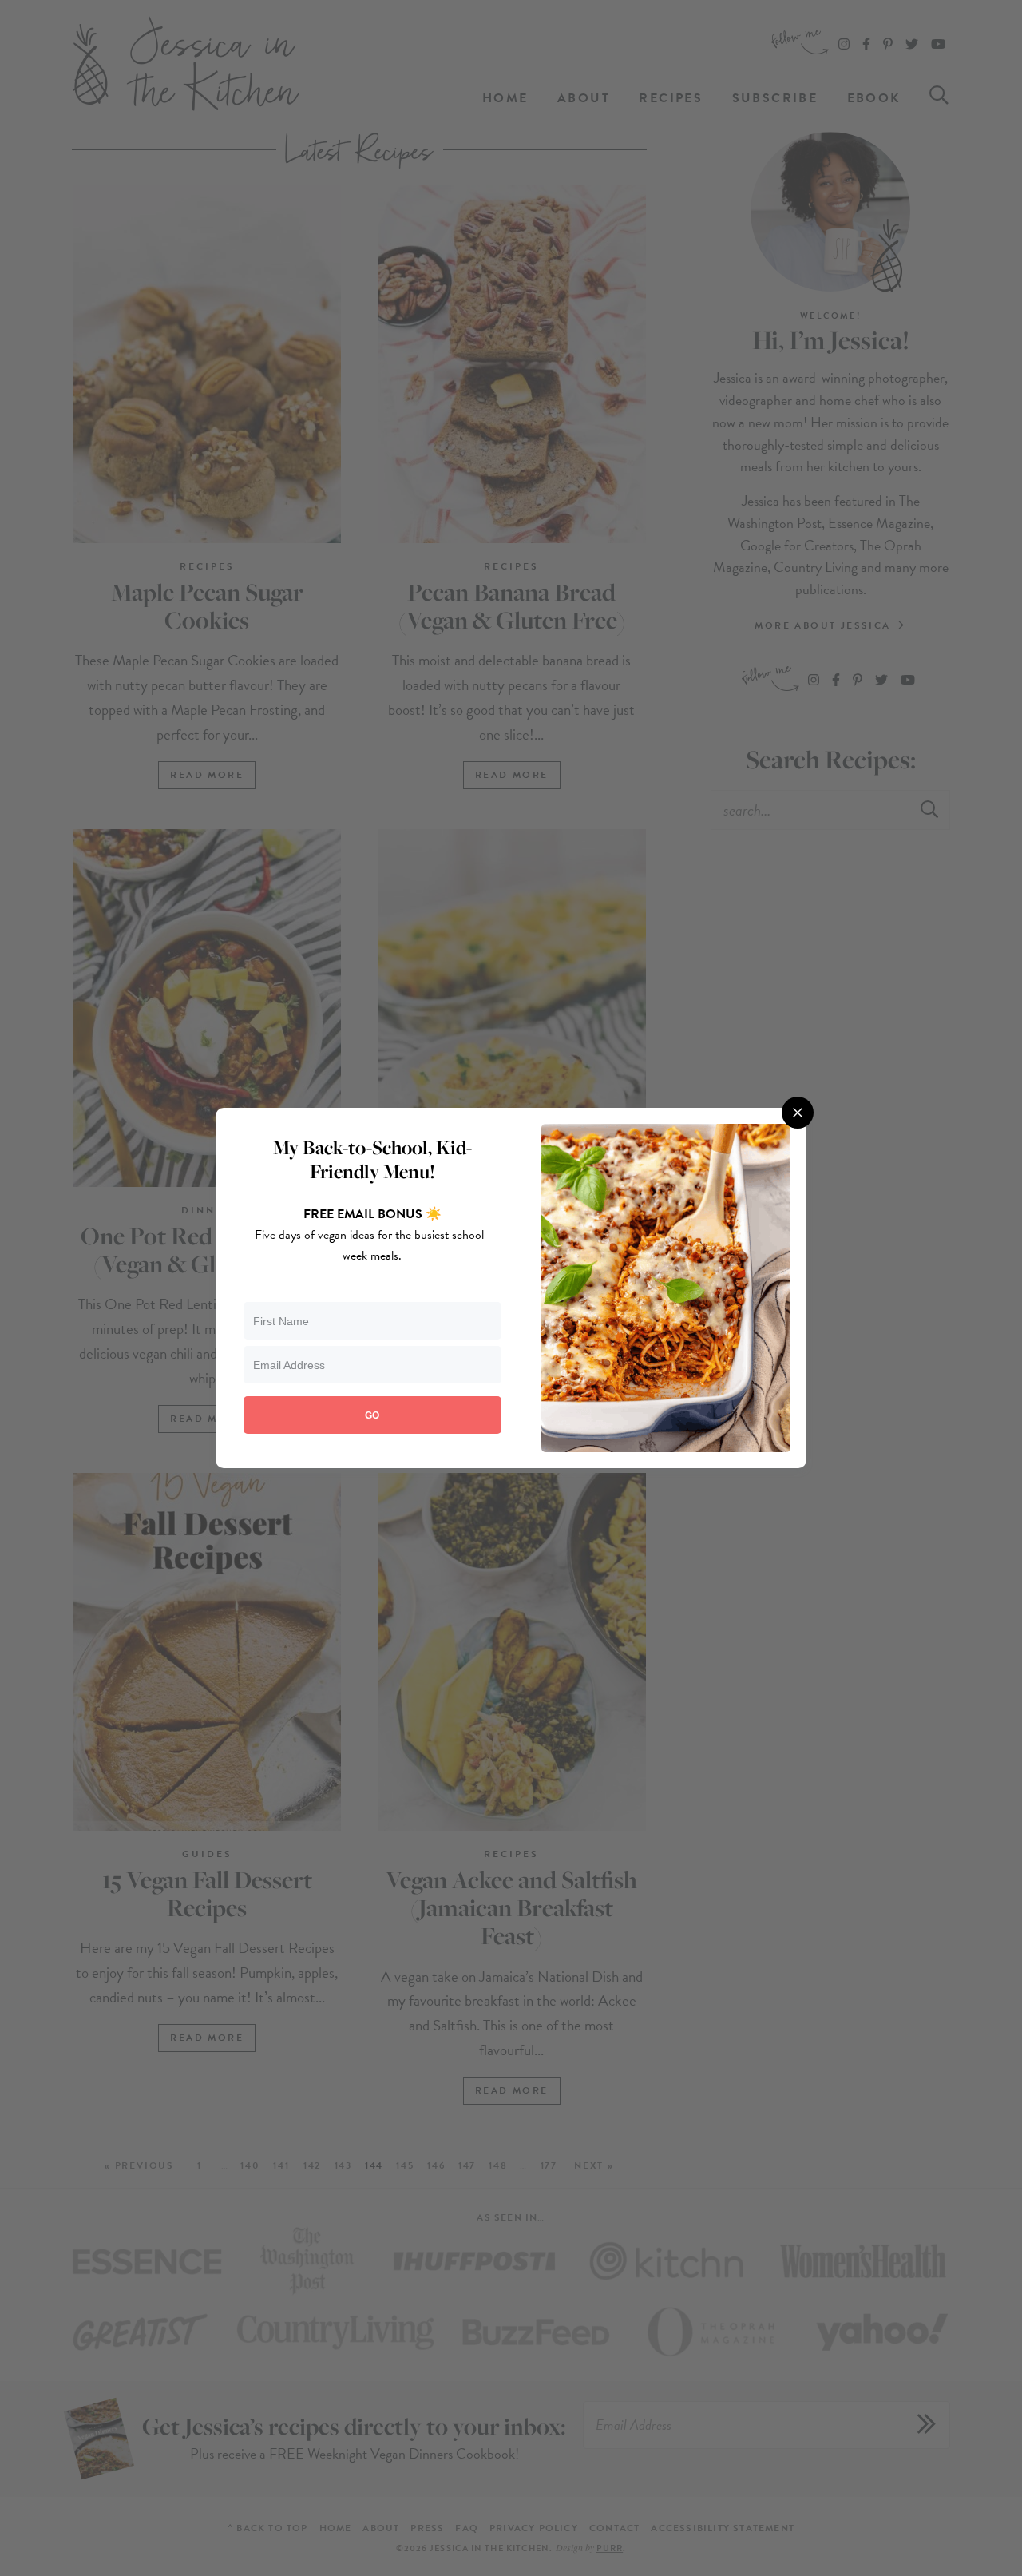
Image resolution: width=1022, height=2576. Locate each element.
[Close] (798, 1113)
